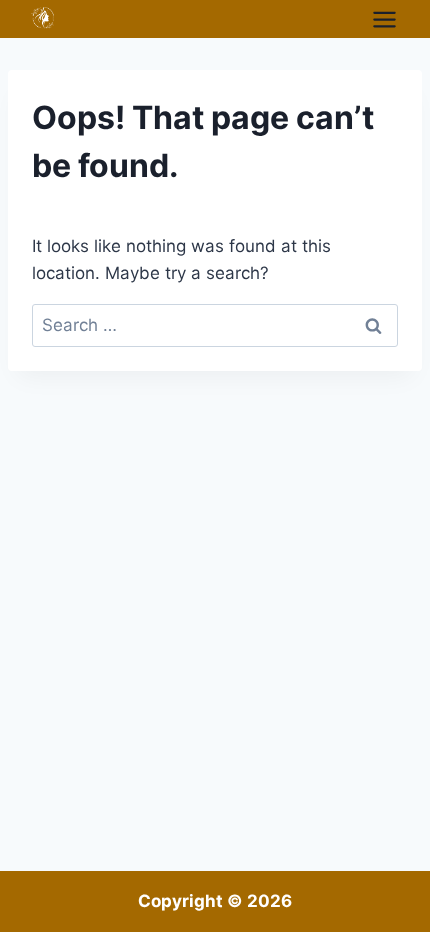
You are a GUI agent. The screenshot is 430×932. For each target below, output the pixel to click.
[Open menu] (384, 19)
